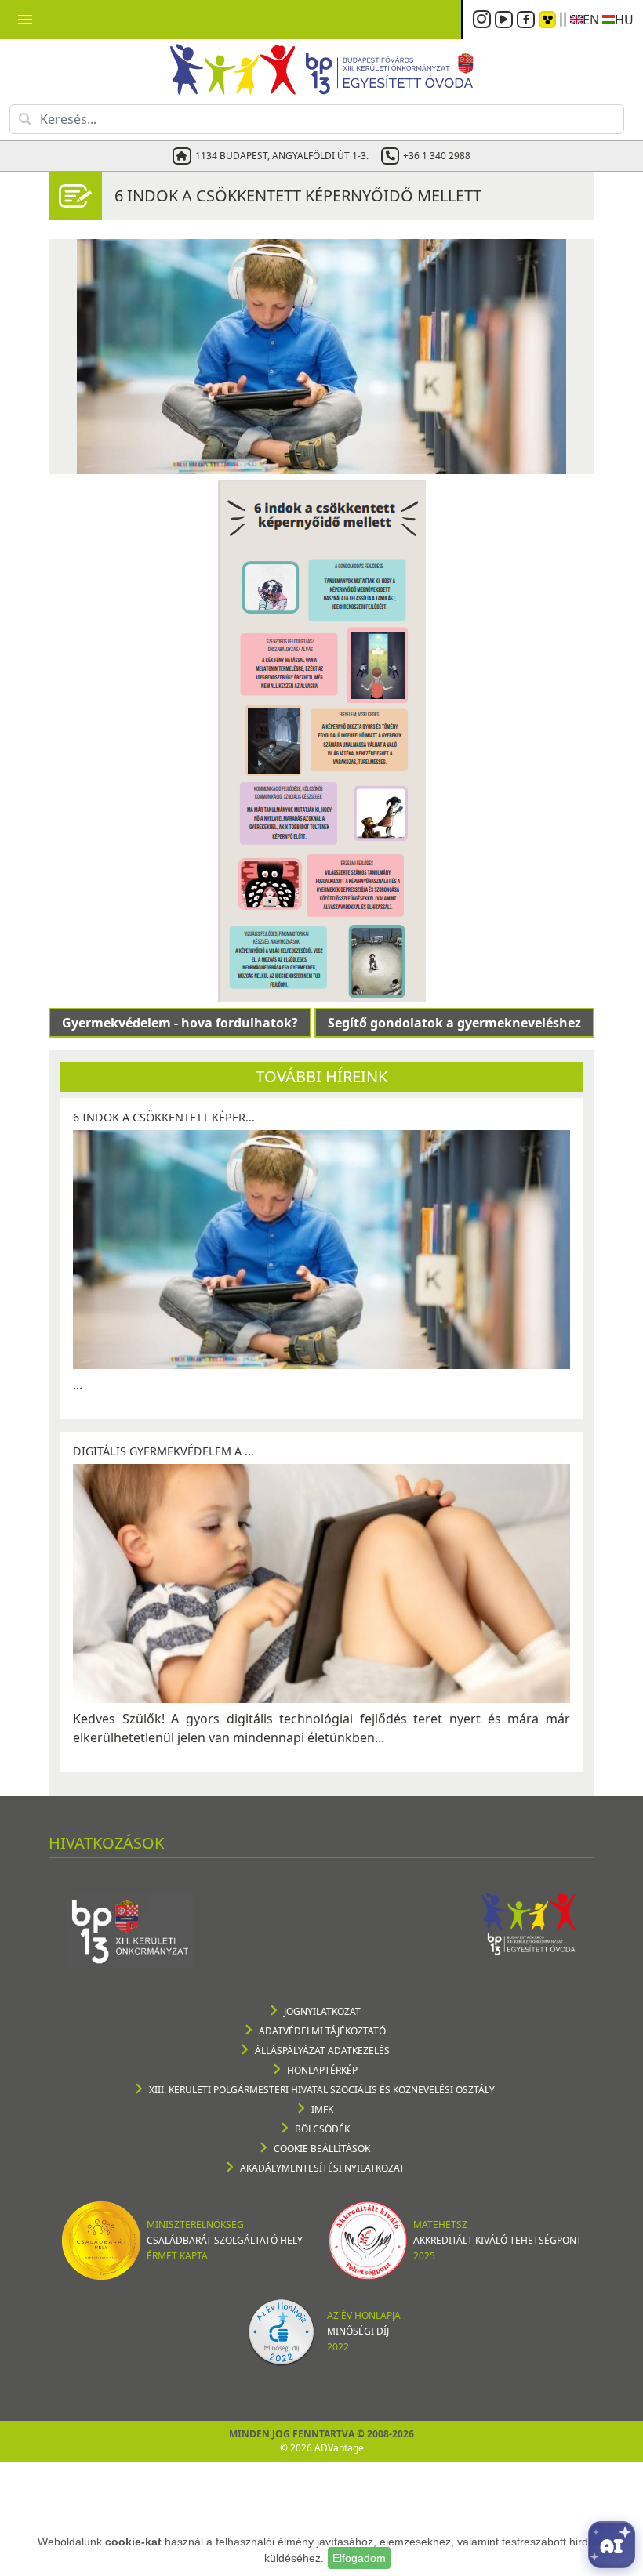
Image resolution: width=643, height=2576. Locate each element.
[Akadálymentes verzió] (547, 20)
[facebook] (528, 20)
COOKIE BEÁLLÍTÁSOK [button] (322, 2148)
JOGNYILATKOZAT (322, 2011)
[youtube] (506, 20)
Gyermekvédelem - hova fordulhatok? (180, 1023)
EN (591, 20)
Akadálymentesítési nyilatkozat (322, 2168)
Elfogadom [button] (359, 2558)
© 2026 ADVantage (322, 2448)
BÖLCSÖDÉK (322, 2129)
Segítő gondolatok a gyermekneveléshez (454, 1023)
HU (624, 20)
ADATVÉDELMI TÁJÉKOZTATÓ (322, 2031)
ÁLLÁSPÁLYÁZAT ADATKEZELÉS (322, 2051)
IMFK (322, 2109)
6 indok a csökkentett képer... (164, 1117)
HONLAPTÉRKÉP (322, 2070)
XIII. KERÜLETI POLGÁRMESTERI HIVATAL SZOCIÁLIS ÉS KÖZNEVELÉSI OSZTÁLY (322, 2090)
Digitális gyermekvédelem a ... (163, 1451)
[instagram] (484, 20)
